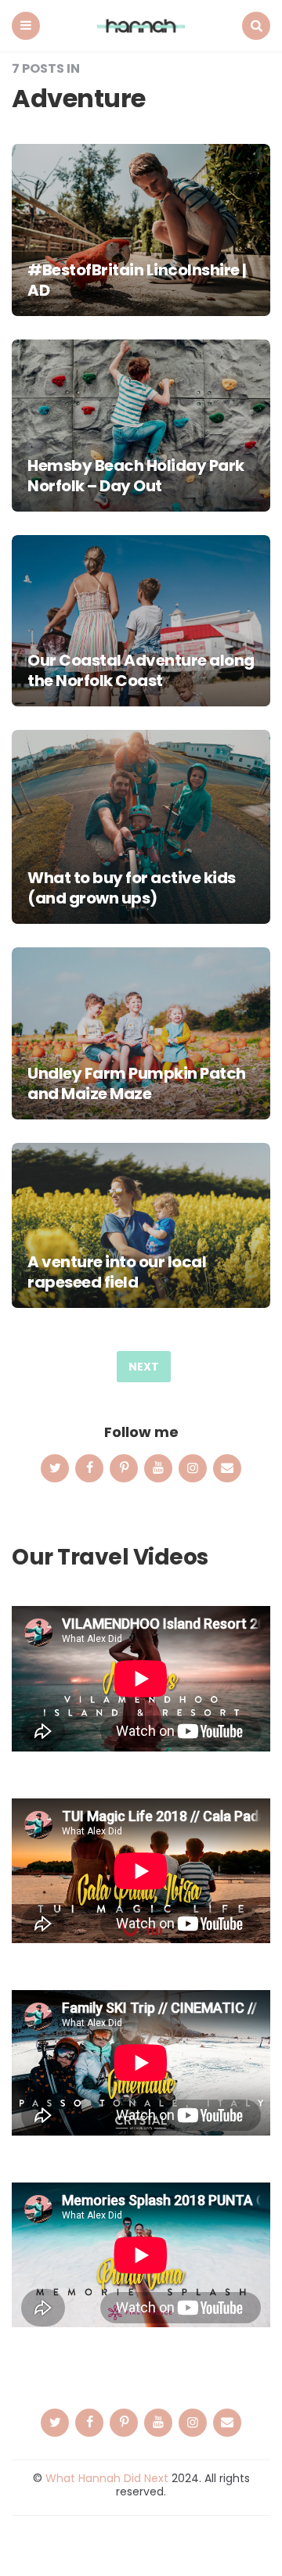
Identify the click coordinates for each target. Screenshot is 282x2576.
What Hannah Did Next (107, 2478)
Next (144, 1367)
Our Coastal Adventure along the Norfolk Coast (141, 670)
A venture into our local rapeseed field (117, 1272)
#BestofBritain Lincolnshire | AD (137, 280)
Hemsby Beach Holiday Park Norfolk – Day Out (136, 476)
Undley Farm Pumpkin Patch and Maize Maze (137, 1083)
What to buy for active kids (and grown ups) (132, 888)
